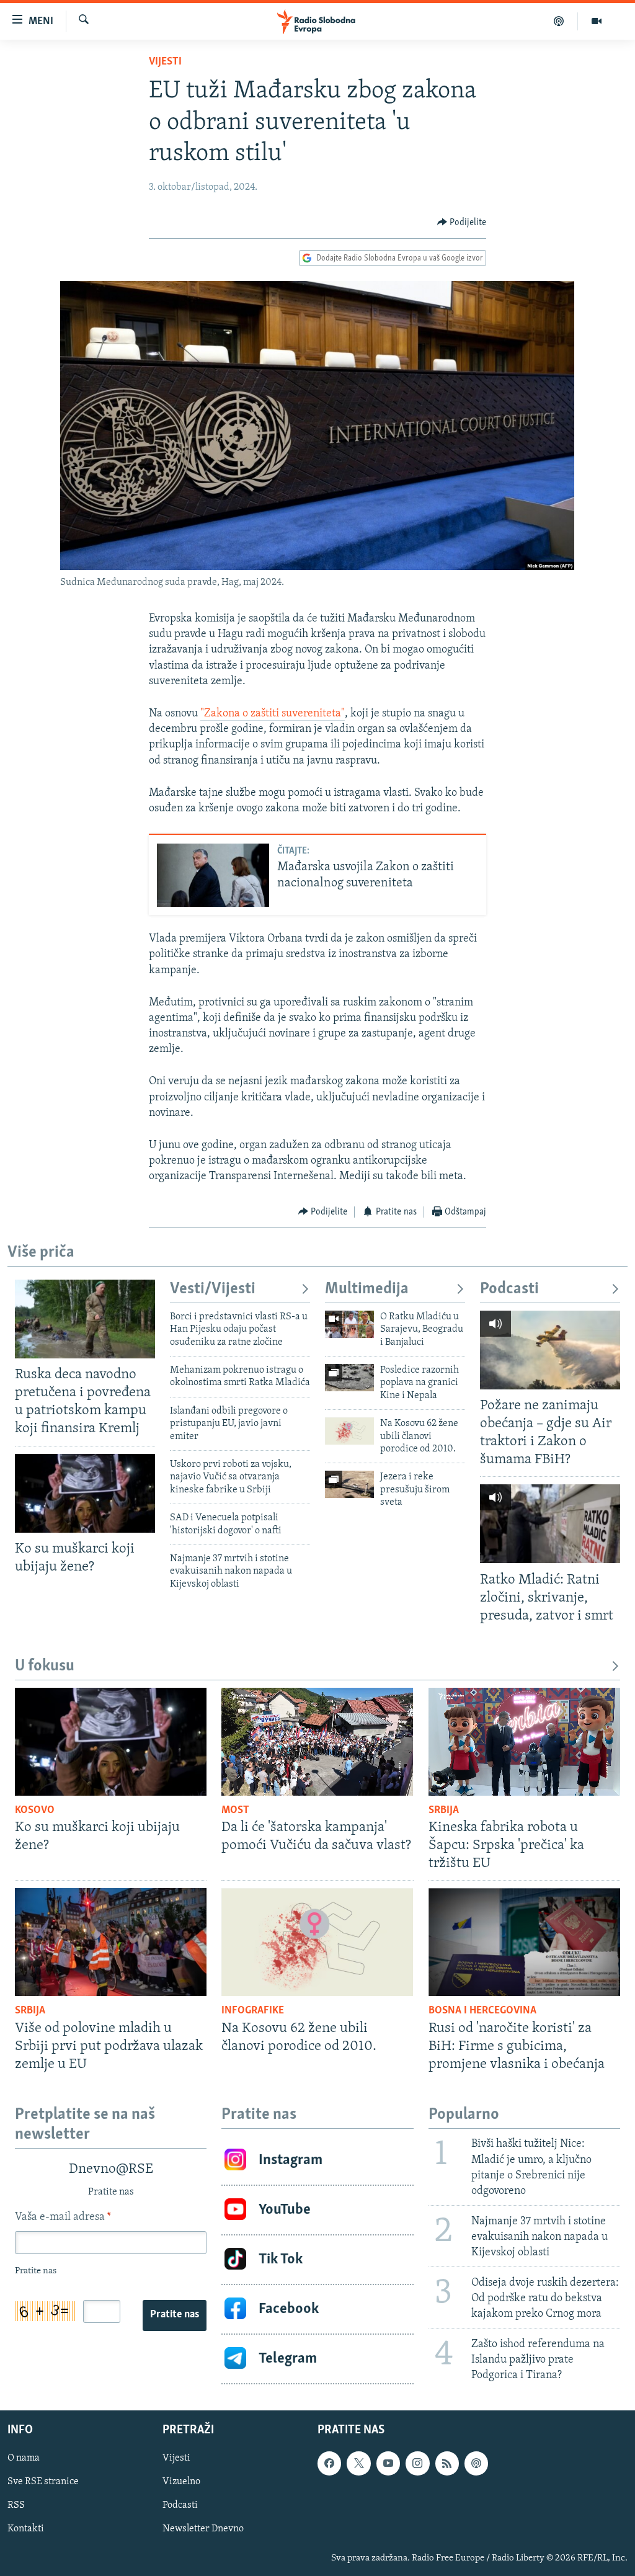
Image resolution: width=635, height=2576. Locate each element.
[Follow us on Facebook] (329, 2464)
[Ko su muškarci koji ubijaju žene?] (85, 1493)
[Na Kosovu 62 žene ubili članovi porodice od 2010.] (349, 1431)
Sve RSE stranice (43, 2482)
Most (235, 1811)
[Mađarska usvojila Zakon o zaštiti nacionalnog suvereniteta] (213, 875)
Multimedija (367, 1289)
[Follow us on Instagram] (417, 2464)
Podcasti (509, 1289)
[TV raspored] (476, 2464)
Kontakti (26, 2529)
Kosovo (35, 1811)
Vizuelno (181, 2482)
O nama (24, 2459)
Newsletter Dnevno (203, 2529)
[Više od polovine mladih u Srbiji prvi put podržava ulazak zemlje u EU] (111, 1942)
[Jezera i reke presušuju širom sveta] (349, 1484)
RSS (16, 2506)
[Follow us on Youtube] (388, 2464)
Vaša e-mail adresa (63, 2217)
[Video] (597, 21)
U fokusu (45, 1666)
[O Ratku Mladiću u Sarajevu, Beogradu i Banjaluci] (349, 1324)
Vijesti (165, 62)
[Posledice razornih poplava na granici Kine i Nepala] (349, 1378)
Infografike (253, 2011)
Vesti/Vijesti (213, 1289)
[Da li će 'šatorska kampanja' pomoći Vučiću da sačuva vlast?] (317, 1742)
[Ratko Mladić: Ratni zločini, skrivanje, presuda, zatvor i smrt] (550, 1524)
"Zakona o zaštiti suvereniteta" (273, 714)
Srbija (444, 1811)
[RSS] (447, 2464)
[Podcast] (559, 21)
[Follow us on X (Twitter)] (358, 2464)
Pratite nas (175, 2315)
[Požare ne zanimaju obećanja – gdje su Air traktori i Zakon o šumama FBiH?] (550, 1350)
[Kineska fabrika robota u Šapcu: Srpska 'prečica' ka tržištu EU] (524, 1742)
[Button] (462, 223)
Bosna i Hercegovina (482, 2011)
